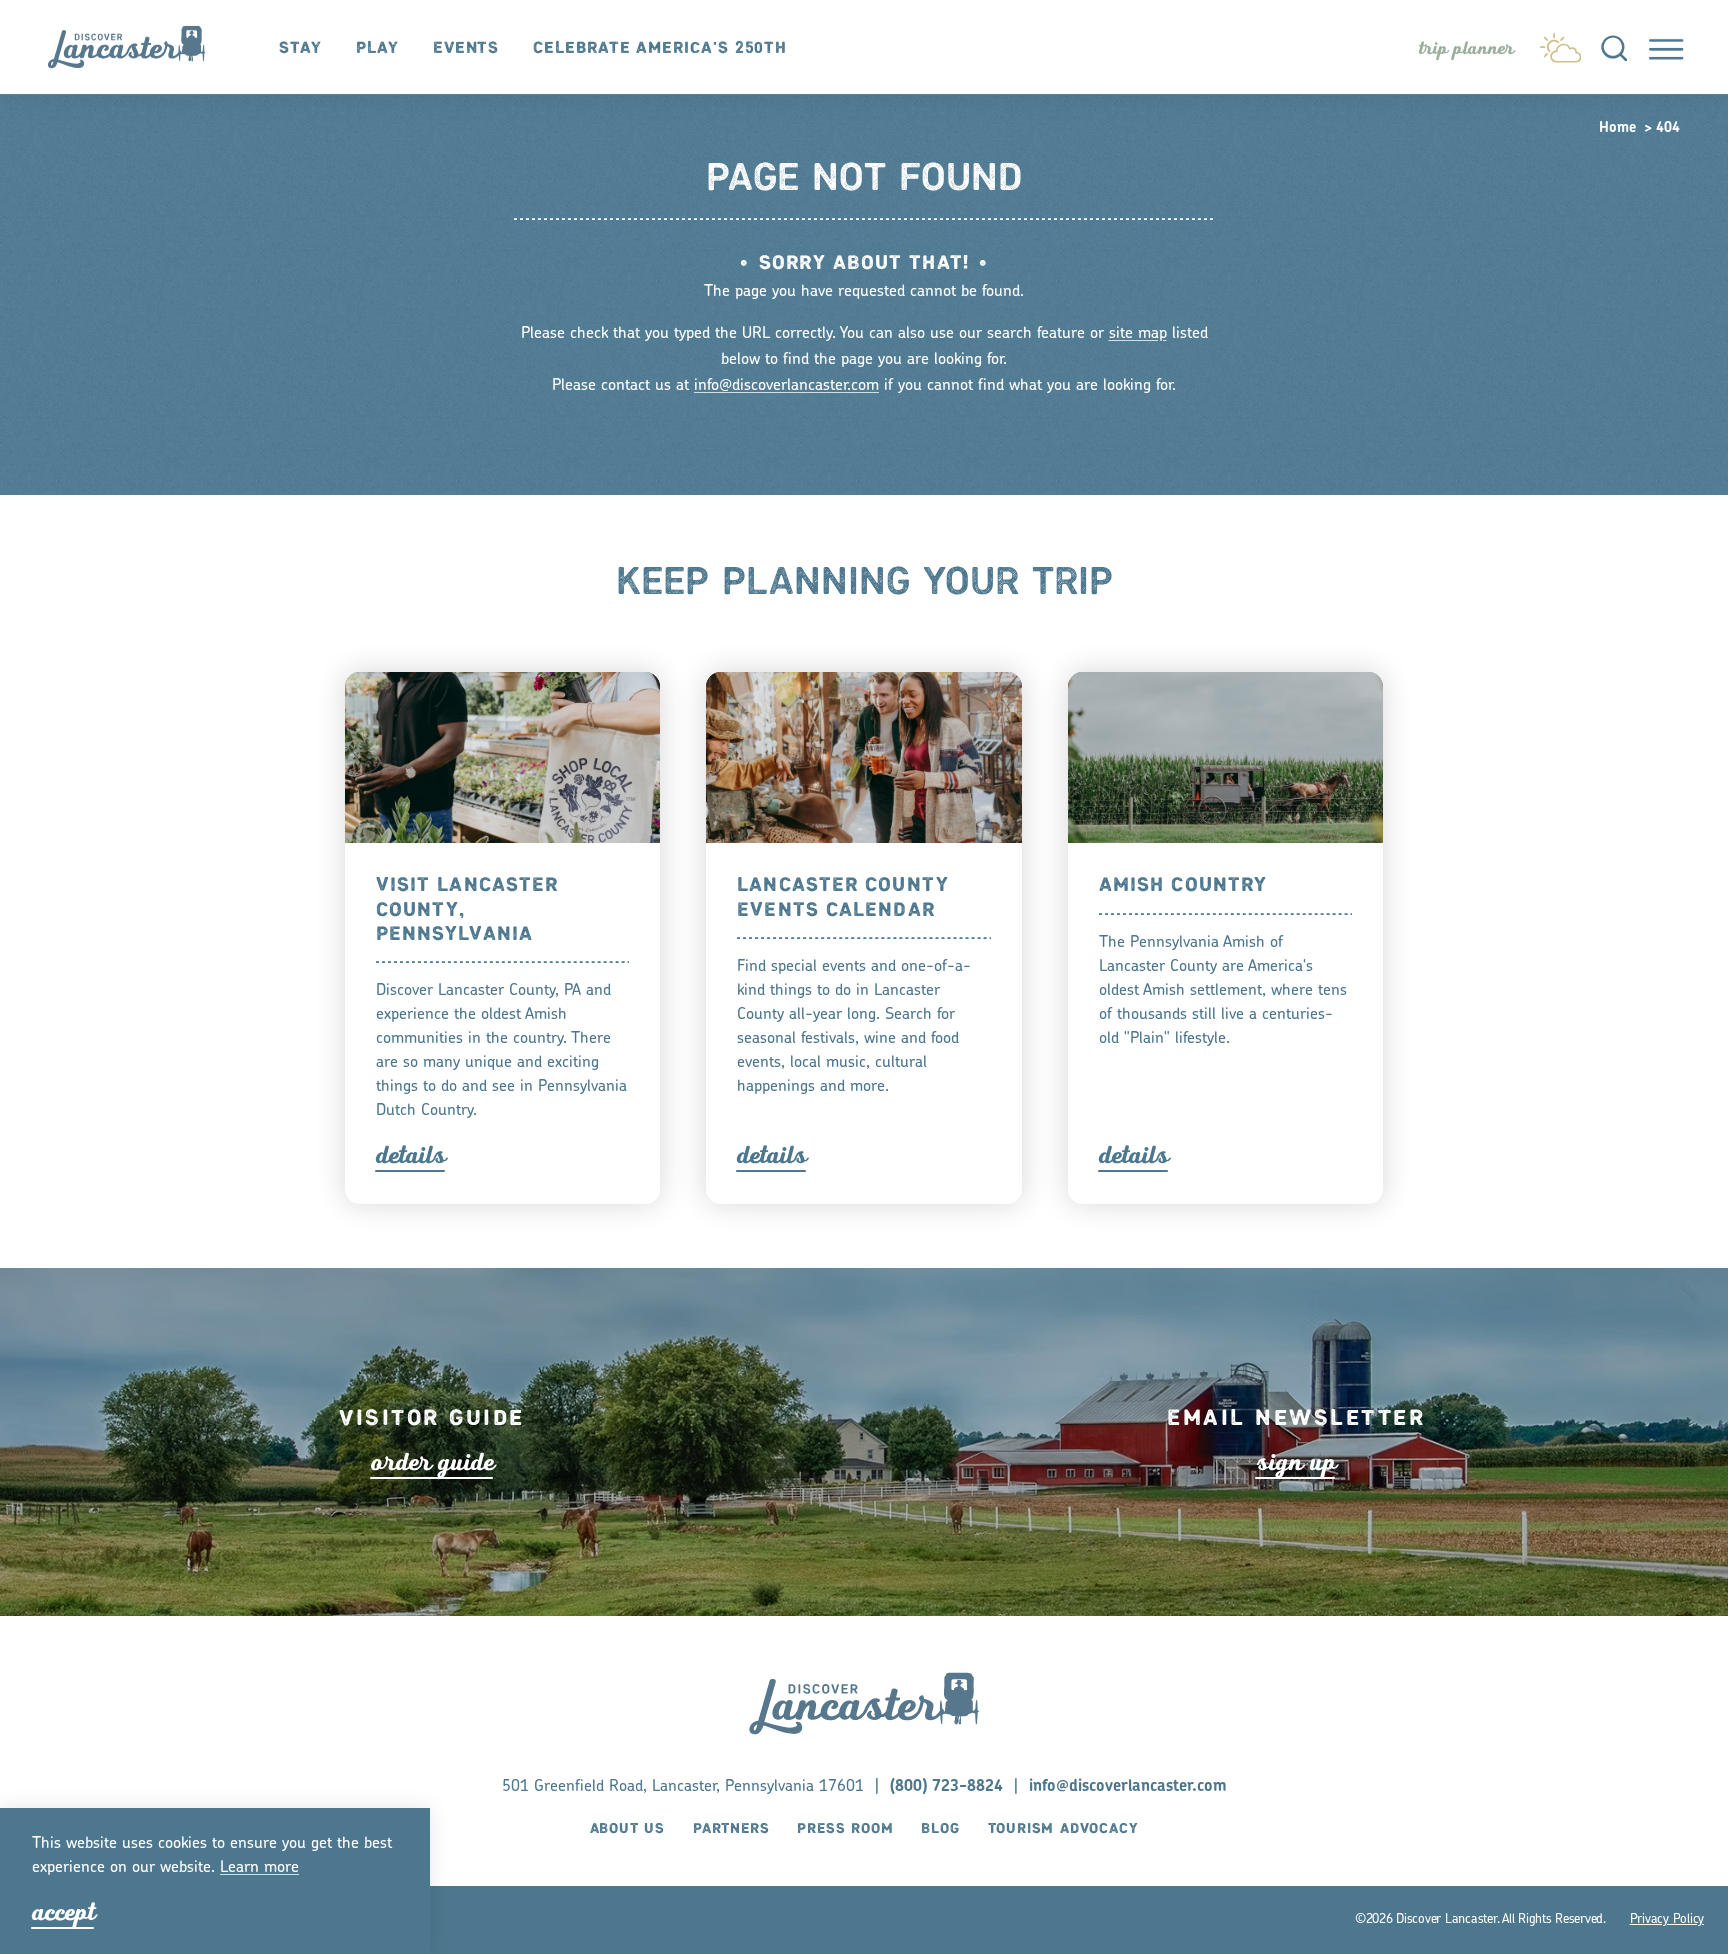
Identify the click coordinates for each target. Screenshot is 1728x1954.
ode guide (432, 1462)
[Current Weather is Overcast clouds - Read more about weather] (1560, 43)
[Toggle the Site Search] (1614, 47)
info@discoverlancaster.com (786, 386)
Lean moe (259, 1868)
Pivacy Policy (1667, 1919)
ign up (1296, 1462)
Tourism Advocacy (1063, 1829)
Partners (731, 1829)
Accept (63, 1912)
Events (466, 48)
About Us (627, 1829)
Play (377, 48)
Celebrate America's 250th (660, 48)
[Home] (136, 46)
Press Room (845, 1829)
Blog (940, 1829)
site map (1138, 334)
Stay (300, 48)
